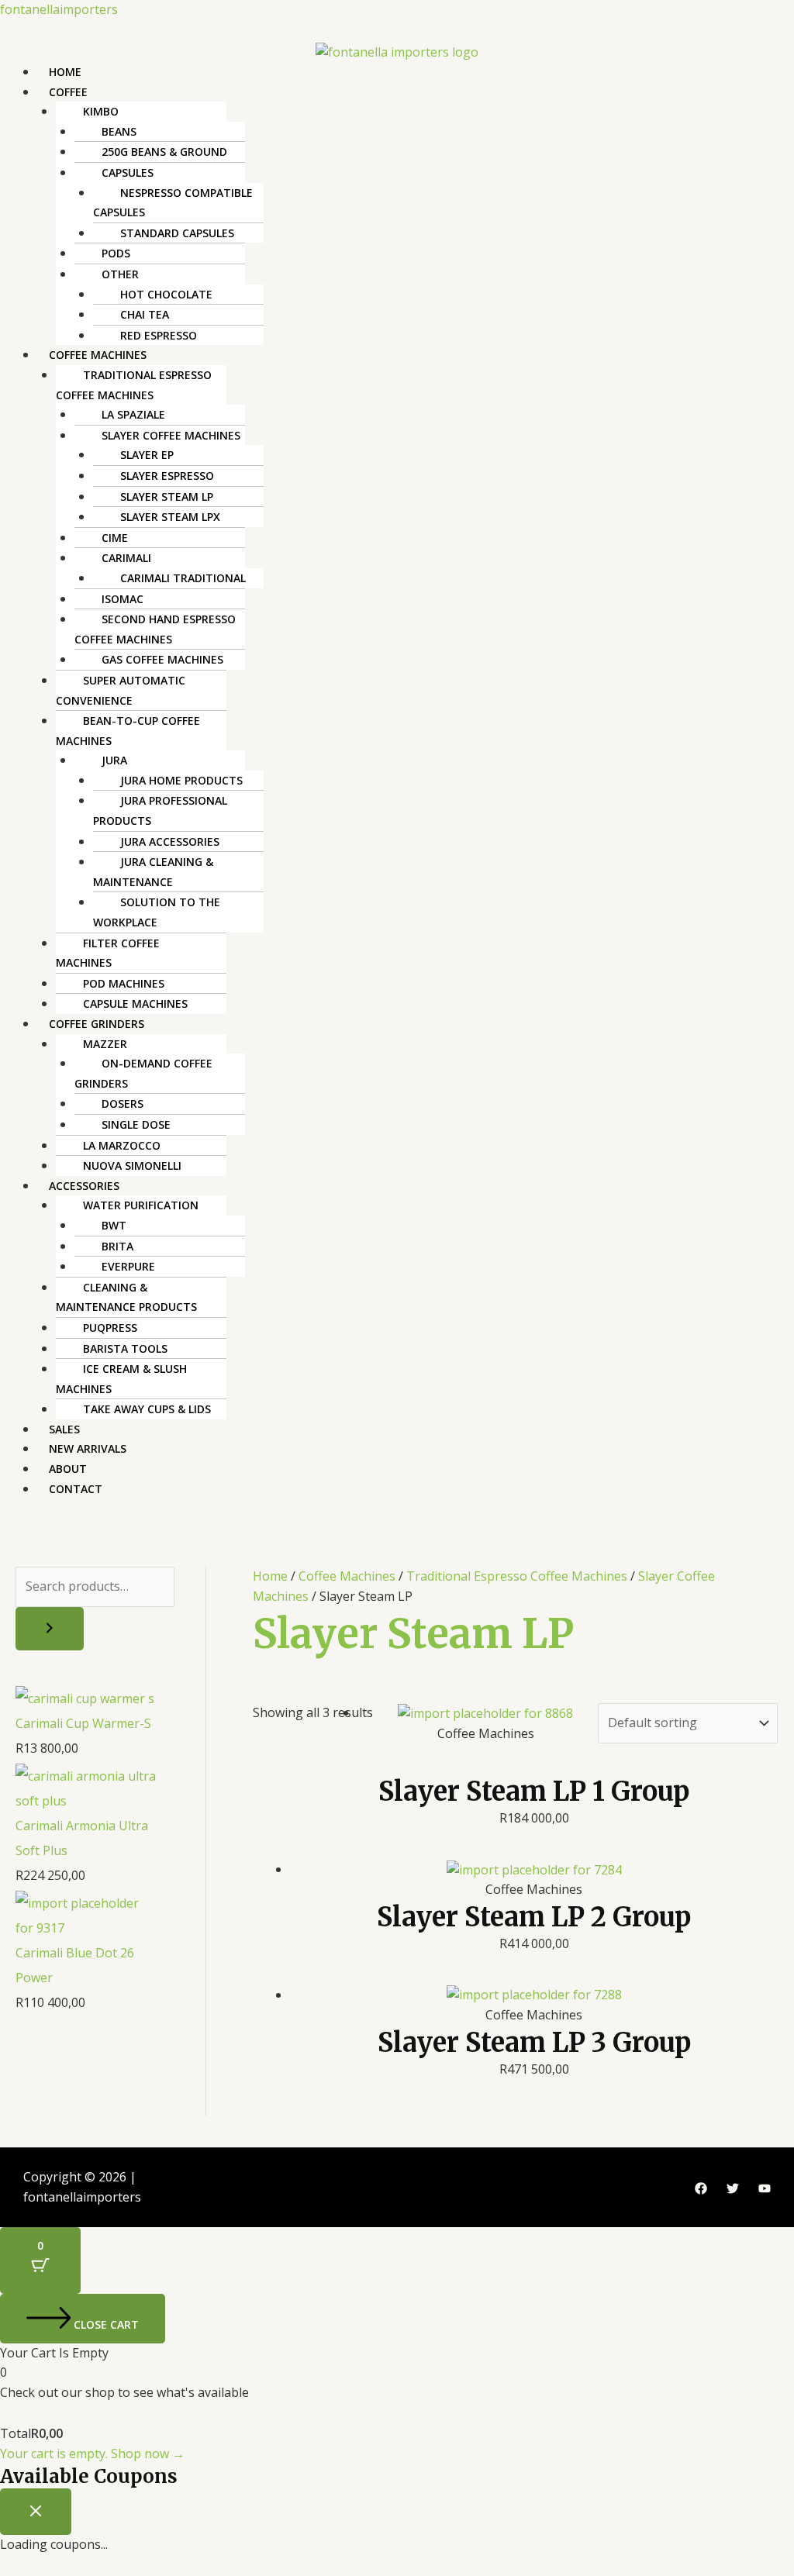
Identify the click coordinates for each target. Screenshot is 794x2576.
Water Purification (141, 1205)
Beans (119, 131)
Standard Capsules (177, 233)
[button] (416, 92)
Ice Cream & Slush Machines (121, 1379)
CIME (115, 538)
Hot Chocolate (166, 294)
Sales (64, 1429)
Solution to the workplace (157, 912)
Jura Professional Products (160, 810)
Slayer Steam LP (167, 497)
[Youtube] (765, 2188)
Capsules (128, 172)
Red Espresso (159, 335)
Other (120, 274)
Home (65, 72)
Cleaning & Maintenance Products (126, 1297)
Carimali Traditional (183, 578)
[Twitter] (733, 2188)
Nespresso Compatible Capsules (173, 203)
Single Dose (136, 1124)
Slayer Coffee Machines (171, 435)
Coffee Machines (98, 355)
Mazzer (105, 1044)
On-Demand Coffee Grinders (143, 1073)
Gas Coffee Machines (162, 659)
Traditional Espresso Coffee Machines (134, 385)
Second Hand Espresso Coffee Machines (155, 629)
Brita (117, 1246)
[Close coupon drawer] (36, 2512)
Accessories (84, 1186)
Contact (76, 1489)
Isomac (123, 599)
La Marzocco (122, 1145)
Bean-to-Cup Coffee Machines (128, 731)
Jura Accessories (170, 841)
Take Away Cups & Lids (147, 1409)
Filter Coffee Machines (108, 953)
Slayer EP (147, 455)
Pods (116, 253)
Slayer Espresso (167, 476)
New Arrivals (88, 1448)
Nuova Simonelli (132, 1166)
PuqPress (110, 1328)
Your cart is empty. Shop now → (92, 2454)
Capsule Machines (135, 1004)
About (68, 1469)
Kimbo (101, 111)
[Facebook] (701, 2188)
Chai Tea (145, 314)
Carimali (126, 558)
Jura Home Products (181, 780)
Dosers (123, 1104)
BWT (114, 1225)
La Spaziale (133, 414)
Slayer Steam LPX (170, 517)
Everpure (128, 1266)
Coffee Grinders (97, 1024)
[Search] (50, 1629)
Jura (114, 760)
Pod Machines (124, 983)
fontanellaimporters (59, 9)
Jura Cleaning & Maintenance (153, 872)
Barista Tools (125, 1348)
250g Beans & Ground (164, 152)
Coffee (68, 92)
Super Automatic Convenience (121, 690)
